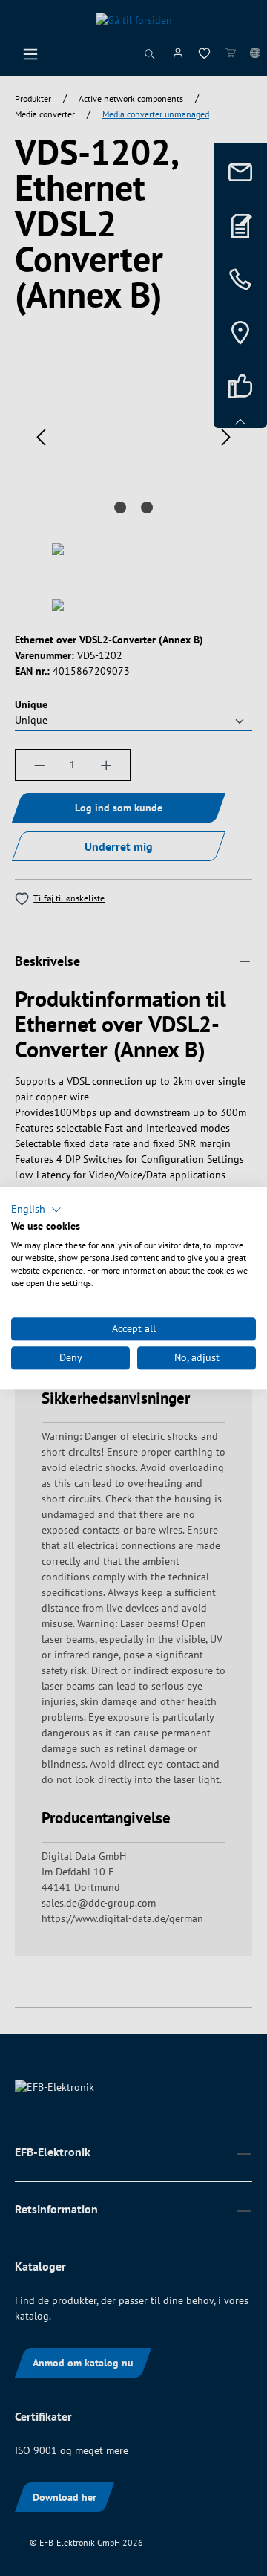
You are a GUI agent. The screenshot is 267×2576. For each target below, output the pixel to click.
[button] (36, 1210)
